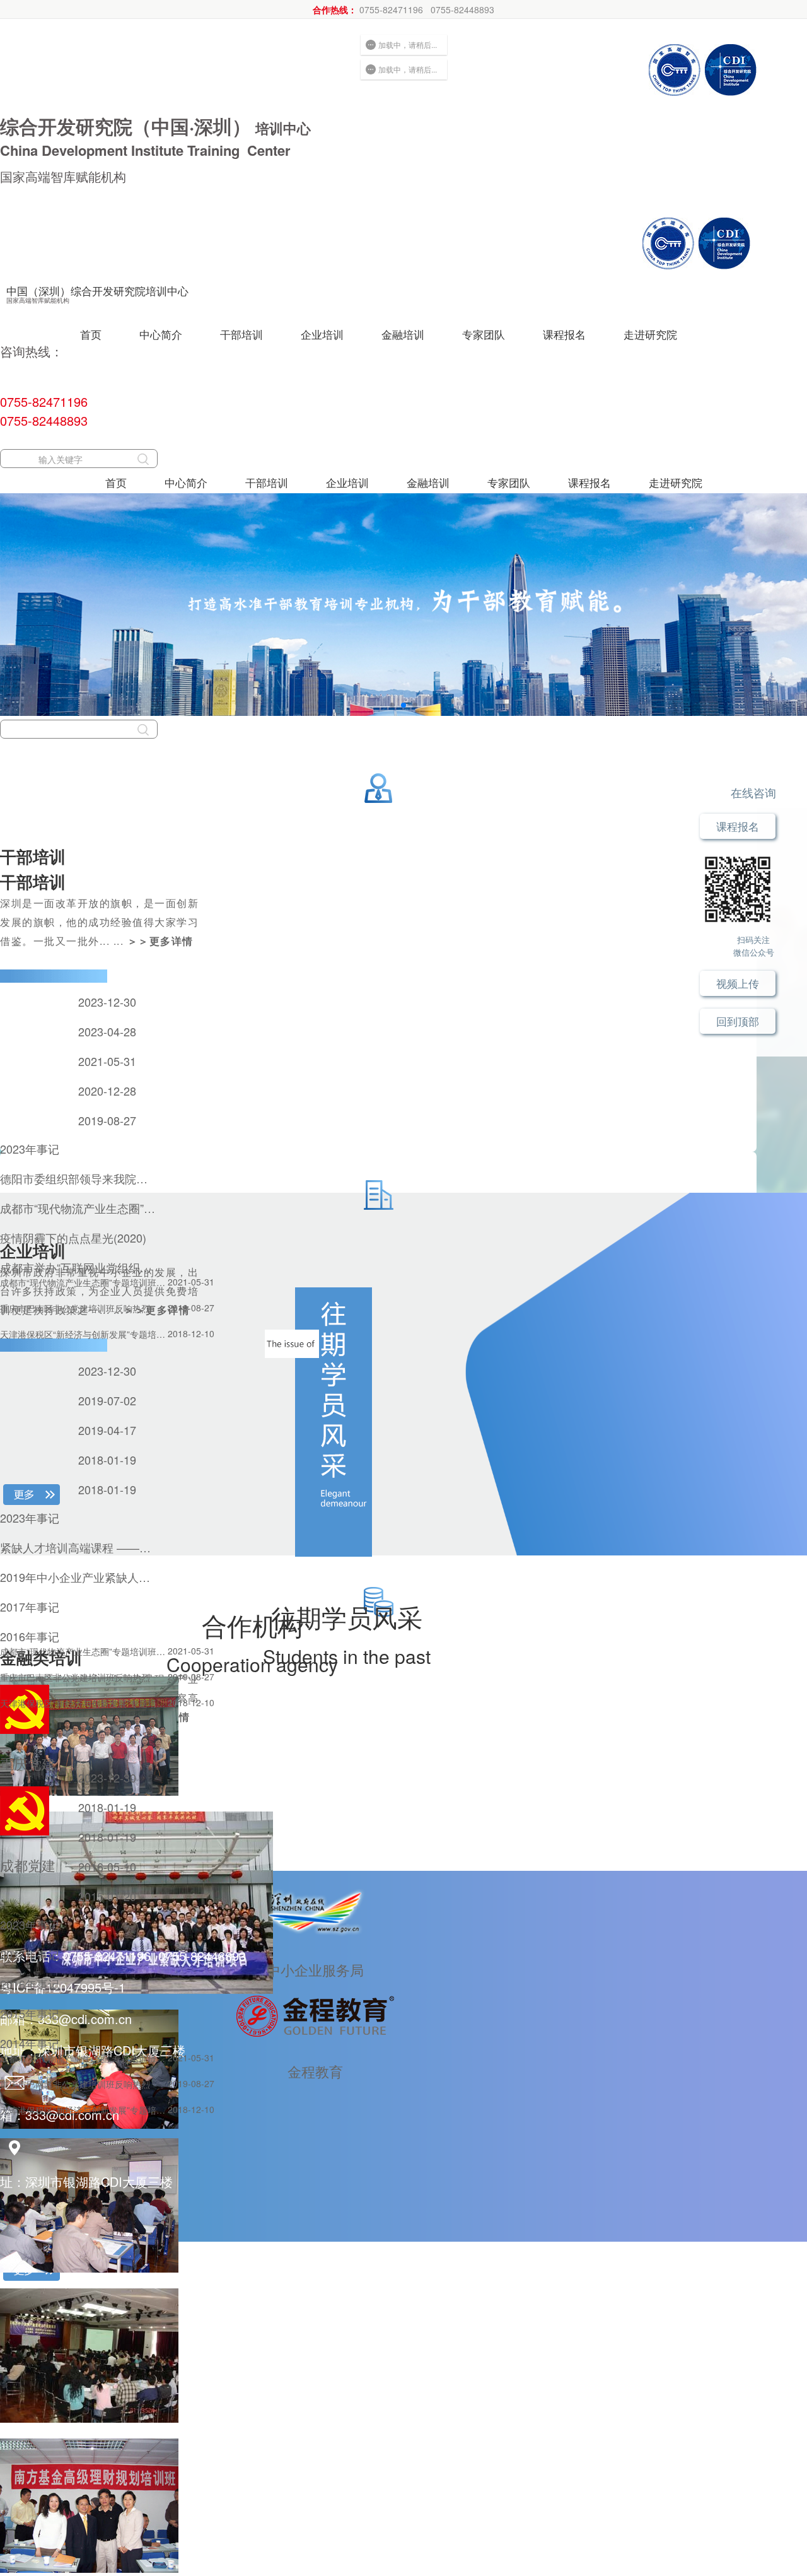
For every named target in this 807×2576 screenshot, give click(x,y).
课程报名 (564, 334)
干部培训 (241, 334)
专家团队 (484, 334)
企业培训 (322, 334)
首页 (91, 334)
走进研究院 (650, 334)
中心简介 (161, 334)
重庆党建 (28, 1763)
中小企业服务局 (315, 1970)
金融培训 (403, 334)
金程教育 (315, 2071)
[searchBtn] (143, 459)
